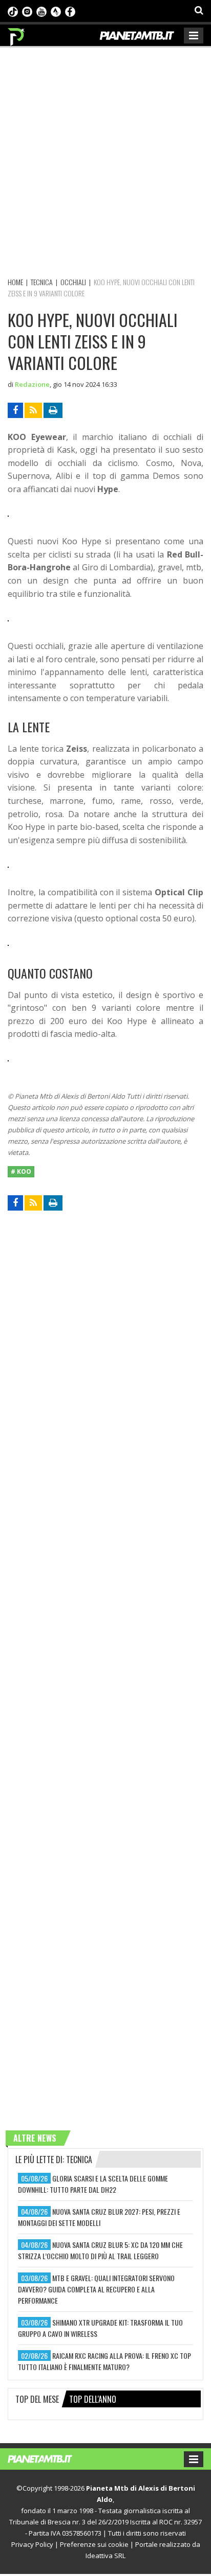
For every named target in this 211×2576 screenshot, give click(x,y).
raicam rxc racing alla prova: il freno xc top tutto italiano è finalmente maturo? (104, 2361)
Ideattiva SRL (105, 2556)
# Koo (21, 1171)
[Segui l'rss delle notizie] (33, 410)
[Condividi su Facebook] (15, 410)
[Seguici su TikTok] (13, 11)
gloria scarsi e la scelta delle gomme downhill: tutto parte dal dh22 (93, 2184)
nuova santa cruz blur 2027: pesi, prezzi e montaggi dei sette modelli (99, 2217)
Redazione (32, 384)
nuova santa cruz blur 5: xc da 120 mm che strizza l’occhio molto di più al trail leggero (100, 2250)
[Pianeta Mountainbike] (17, 34)
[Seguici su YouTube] (41, 11)
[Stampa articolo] (53, 410)
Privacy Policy (32, 2544)
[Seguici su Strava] (56, 11)
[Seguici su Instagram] (27, 11)
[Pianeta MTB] (50, 2458)
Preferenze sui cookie (94, 2544)
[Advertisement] (105, 160)
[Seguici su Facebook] (70, 11)
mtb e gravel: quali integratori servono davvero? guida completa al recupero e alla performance (96, 2289)
